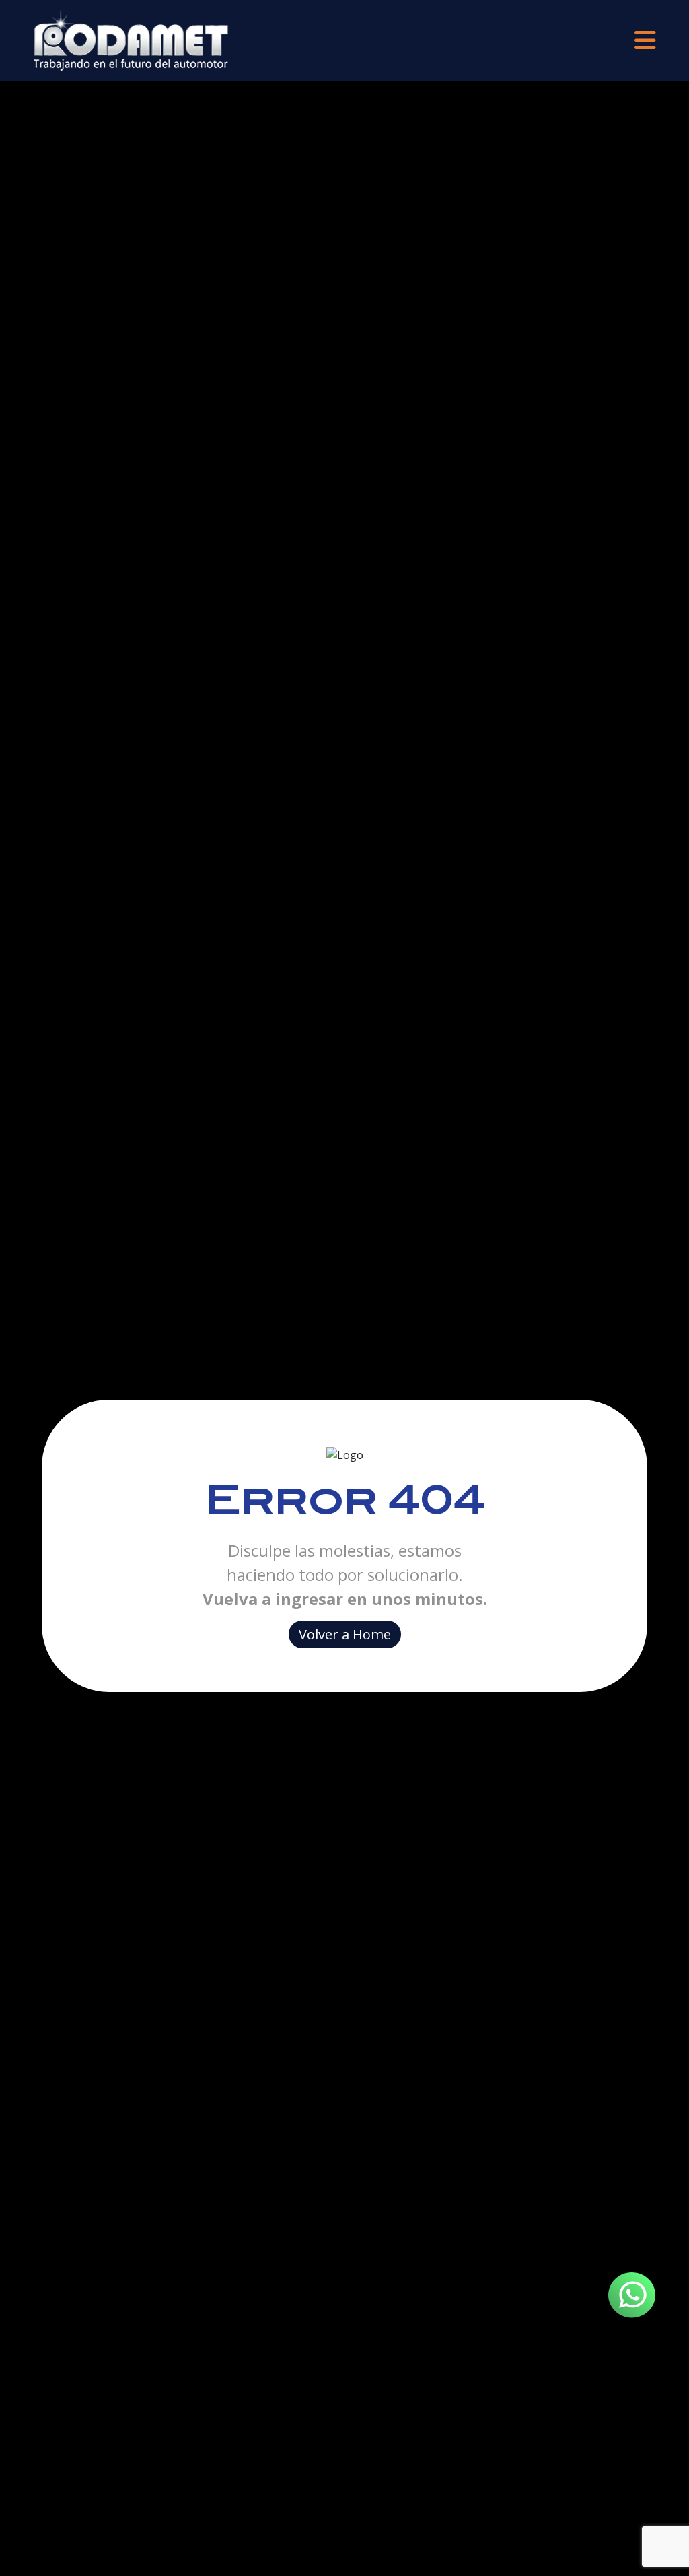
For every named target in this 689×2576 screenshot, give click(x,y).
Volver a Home (345, 1634)
